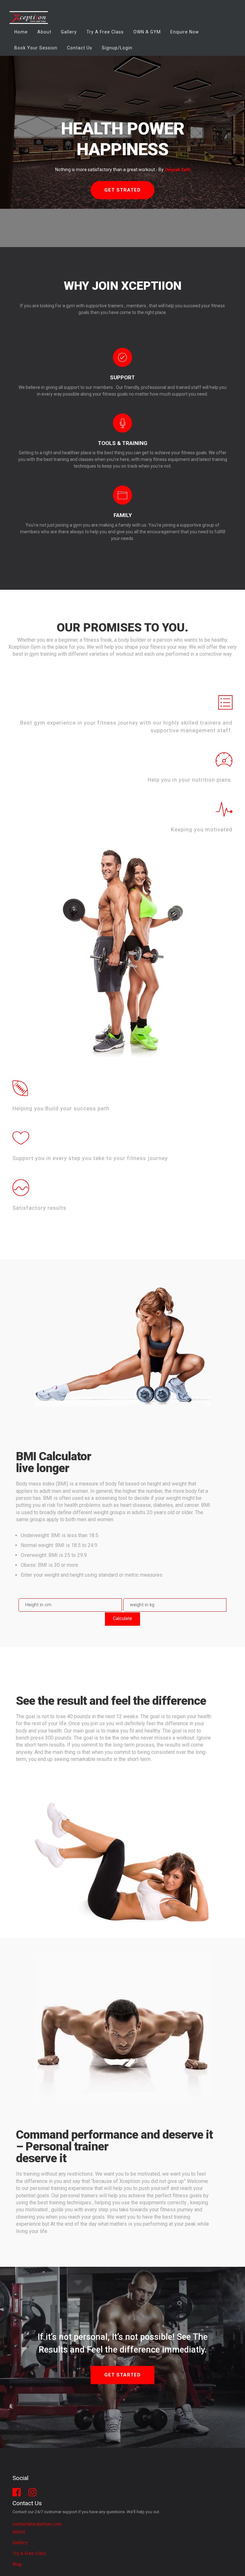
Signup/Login (117, 48)
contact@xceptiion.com (37, 2524)
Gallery (69, 32)
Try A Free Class (29, 2553)
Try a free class (105, 32)
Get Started (122, 2375)
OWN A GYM (147, 32)
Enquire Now (185, 32)
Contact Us (80, 48)
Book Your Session (36, 48)
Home (21, 32)
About (44, 32)
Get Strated (122, 190)
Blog (17, 2564)
